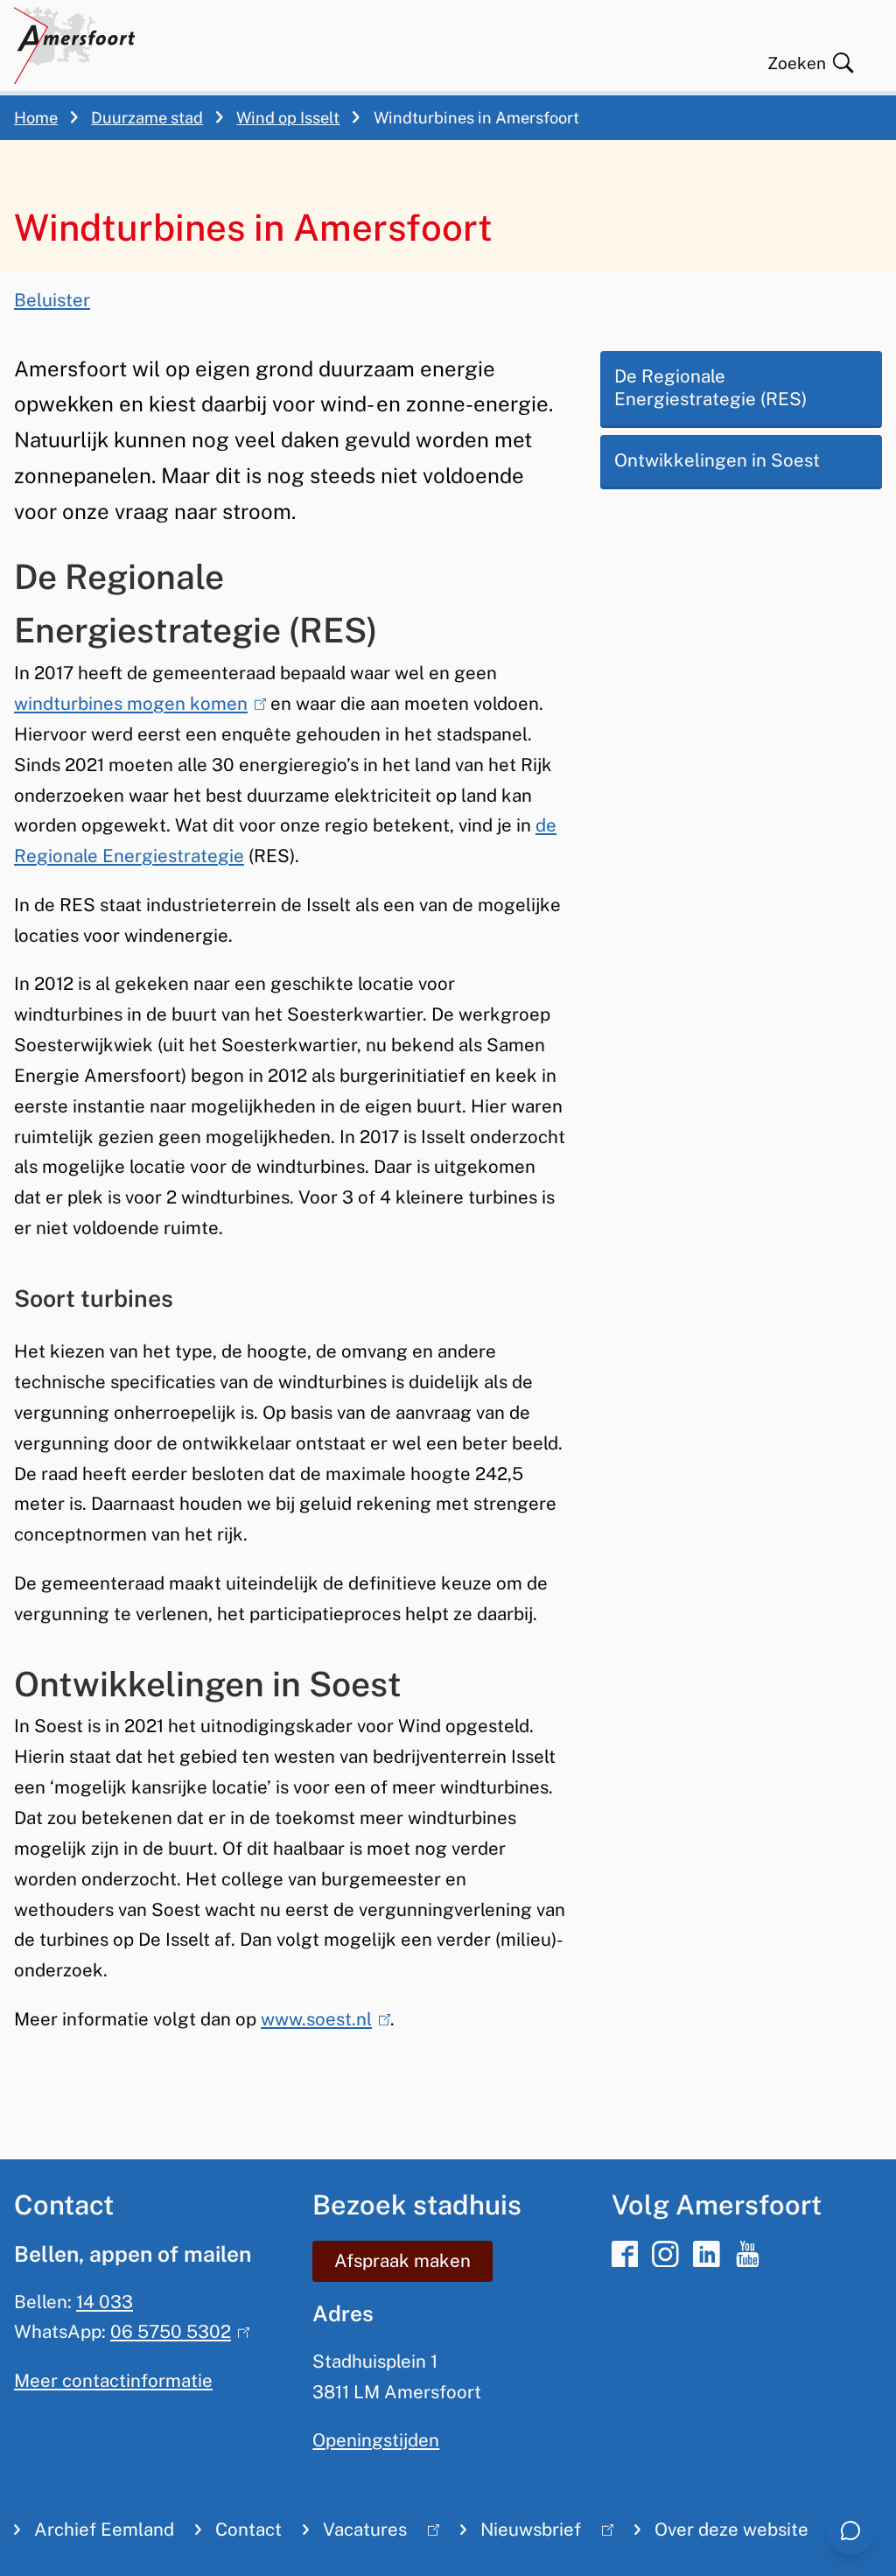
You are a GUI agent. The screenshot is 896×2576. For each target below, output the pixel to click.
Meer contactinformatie (113, 2381)
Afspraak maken (402, 2261)
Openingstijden (376, 2440)
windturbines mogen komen (136, 704)
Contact (248, 2530)
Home (36, 118)
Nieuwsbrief (521, 2534)
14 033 (105, 2302)
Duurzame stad (147, 118)
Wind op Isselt (288, 118)
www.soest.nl (322, 2019)
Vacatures (355, 2534)
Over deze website (731, 2530)
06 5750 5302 (176, 2332)
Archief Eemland (104, 2530)
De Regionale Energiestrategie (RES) (710, 388)
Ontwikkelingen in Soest (717, 460)
